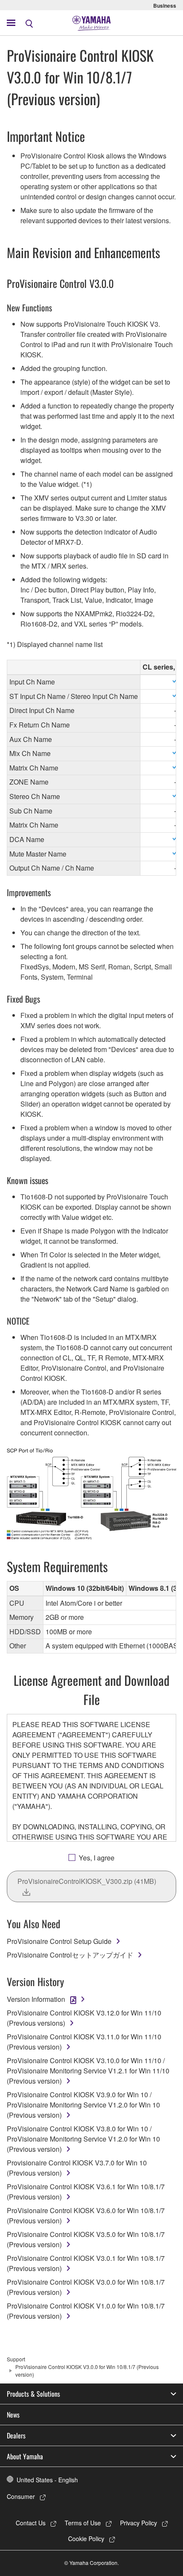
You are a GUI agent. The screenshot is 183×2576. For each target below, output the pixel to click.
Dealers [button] (16, 2435)
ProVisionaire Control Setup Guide (59, 1941)
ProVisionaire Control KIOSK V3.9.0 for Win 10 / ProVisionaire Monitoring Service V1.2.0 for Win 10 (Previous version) (83, 2105)
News (13, 2415)
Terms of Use (83, 2523)
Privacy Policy (139, 2523)
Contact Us (31, 2523)
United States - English (47, 2480)
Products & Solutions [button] (33, 2394)
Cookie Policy (86, 2539)
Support (16, 2359)
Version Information (36, 1999)
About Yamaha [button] (25, 2456)
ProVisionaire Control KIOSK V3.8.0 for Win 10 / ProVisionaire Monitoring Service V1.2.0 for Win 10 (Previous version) (83, 2139)
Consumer (21, 2496)
